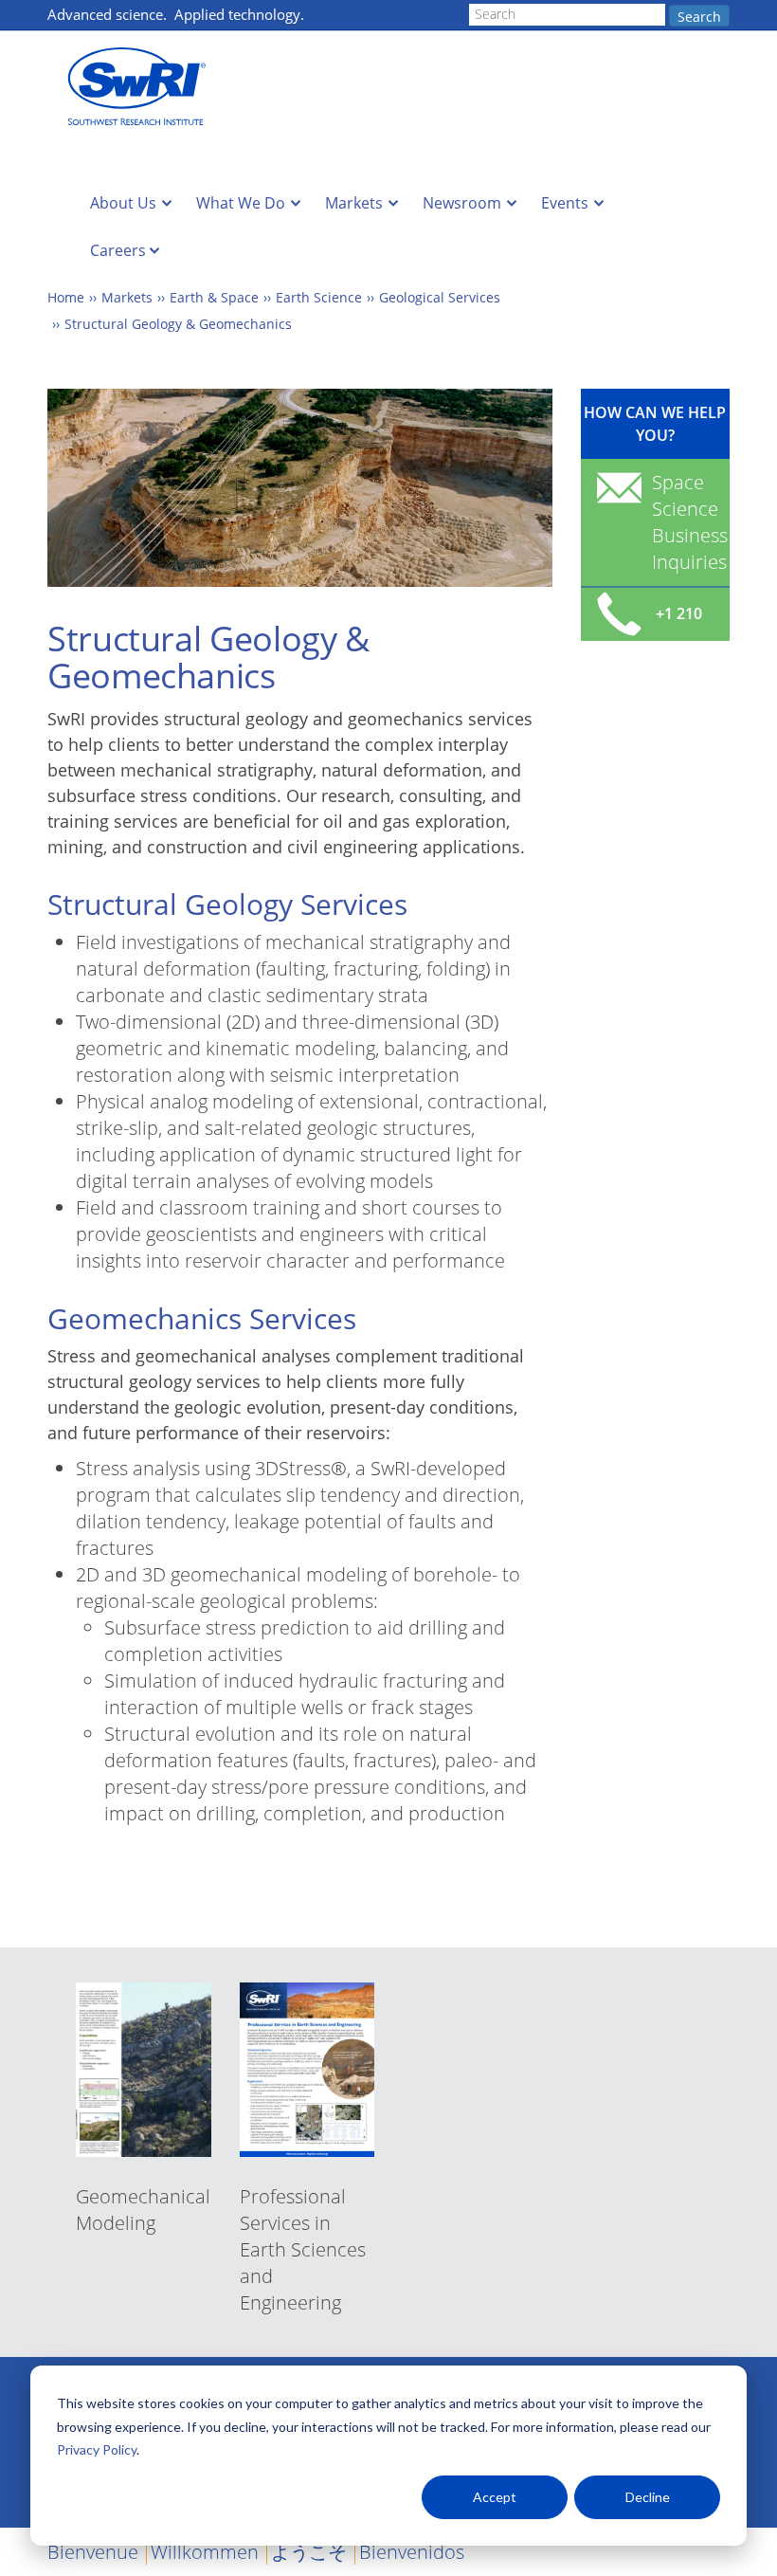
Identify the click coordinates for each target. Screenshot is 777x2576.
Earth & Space (214, 297)
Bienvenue (93, 2552)
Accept (495, 2497)
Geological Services (440, 297)
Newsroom (462, 203)
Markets (354, 203)
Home (66, 297)
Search (699, 17)
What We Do (241, 203)
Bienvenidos (412, 2552)
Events (565, 203)
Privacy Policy (97, 2449)
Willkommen (205, 2552)
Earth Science (319, 297)
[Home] (142, 87)
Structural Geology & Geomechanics (178, 324)
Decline (648, 2497)
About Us (123, 203)
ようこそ (309, 2552)
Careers (118, 250)
